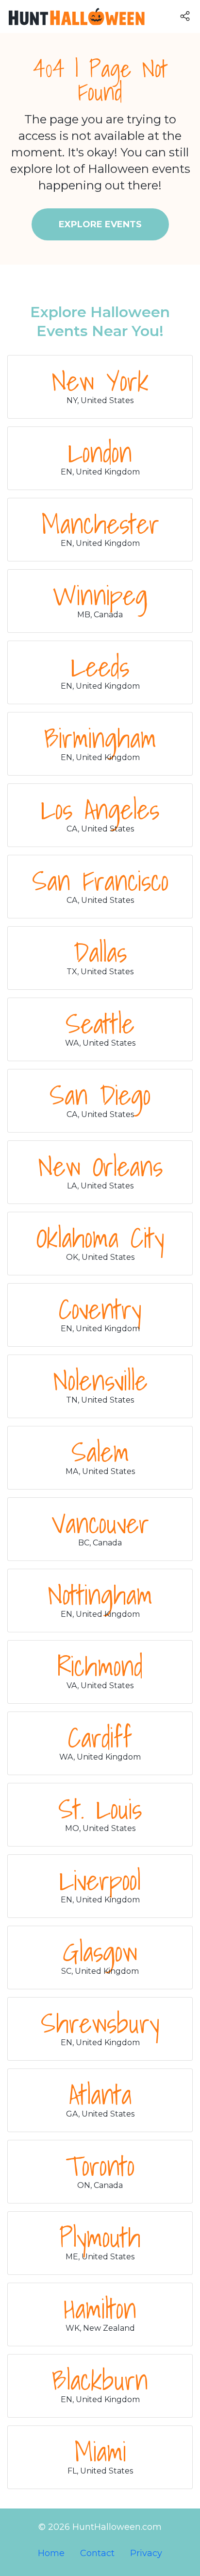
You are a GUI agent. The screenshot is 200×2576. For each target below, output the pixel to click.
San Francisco (100, 881)
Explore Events (100, 224)
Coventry (100, 1309)
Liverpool (100, 1880)
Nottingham (100, 1594)
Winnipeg (100, 595)
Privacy (146, 2553)
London (100, 452)
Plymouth (100, 2237)
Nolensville (100, 1380)
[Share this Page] (190, 16)
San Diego (100, 1095)
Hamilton (100, 2308)
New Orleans (100, 1166)
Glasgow (100, 1951)
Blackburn (100, 2380)
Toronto (100, 2166)
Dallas (100, 952)
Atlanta (100, 2094)
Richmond (100, 1666)
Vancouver (100, 1523)
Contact (97, 2553)
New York (100, 381)
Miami (100, 2451)
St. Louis (100, 1809)
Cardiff (100, 1737)
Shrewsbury (100, 2023)
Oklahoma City (100, 1237)
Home (51, 2553)
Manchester (100, 524)
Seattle (100, 1023)
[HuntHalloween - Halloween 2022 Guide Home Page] (74, 17)
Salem (100, 1452)
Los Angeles (100, 809)
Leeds (100, 666)
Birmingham (100, 738)
